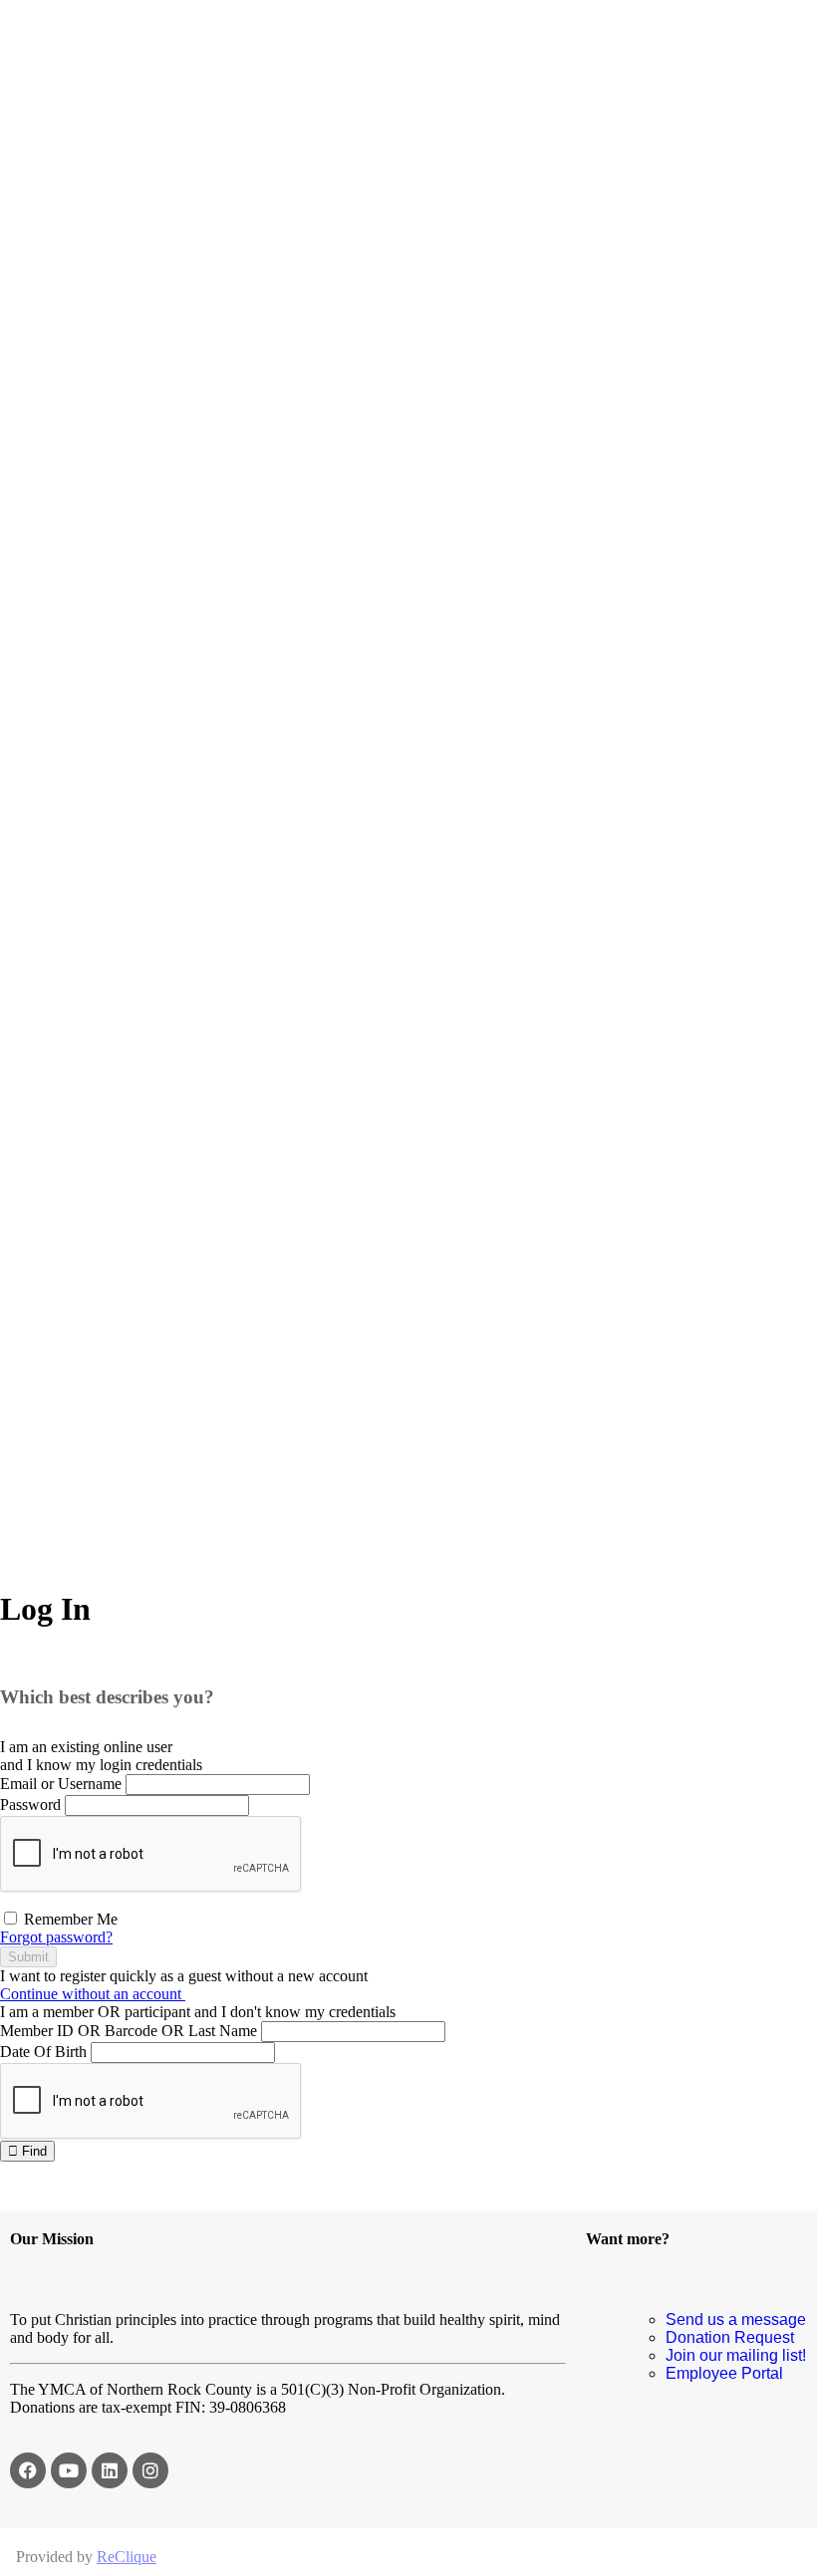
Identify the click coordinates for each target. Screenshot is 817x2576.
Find (32, 2151)
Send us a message (736, 2319)
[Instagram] (150, 2470)
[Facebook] (28, 2470)
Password (30, 1804)
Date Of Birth (43, 2052)
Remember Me (69, 1919)
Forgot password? (56, 1937)
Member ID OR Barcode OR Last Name (129, 2031)
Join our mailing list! (736, 2355)
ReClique (127, 2557)
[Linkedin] (110, 2470)
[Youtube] (69, 2470)
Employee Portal (724, 2373)
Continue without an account (93, 1994)
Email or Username (61, 1784)
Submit (28, 1957)
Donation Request (730, 2337)
